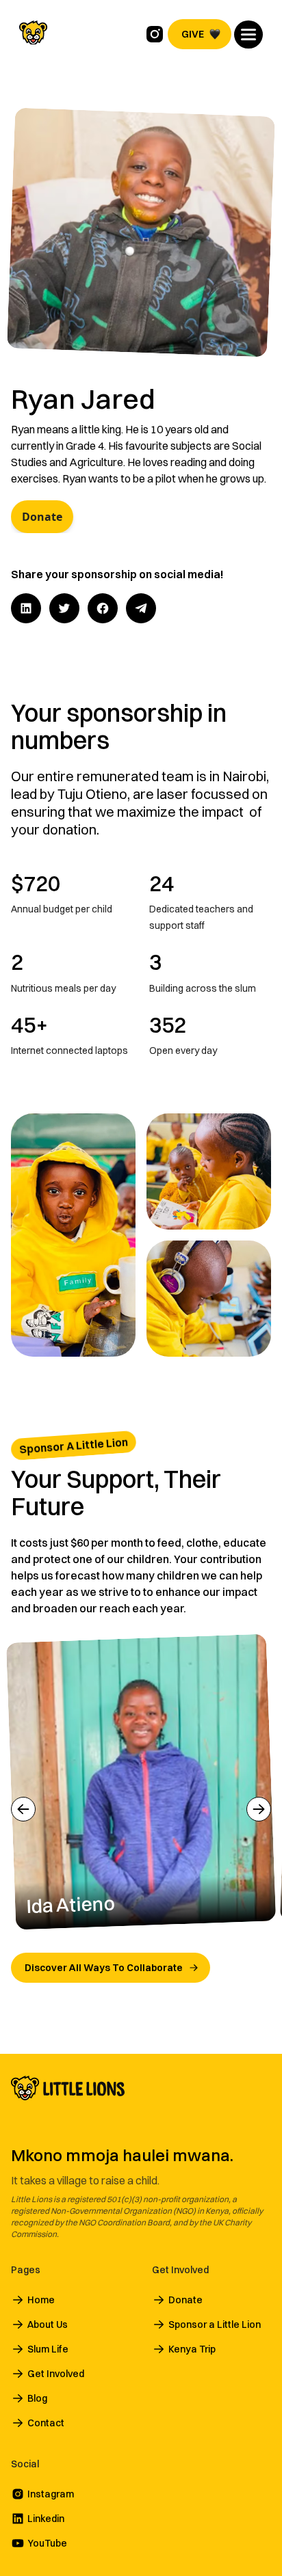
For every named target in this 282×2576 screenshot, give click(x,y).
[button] (249, 35)
